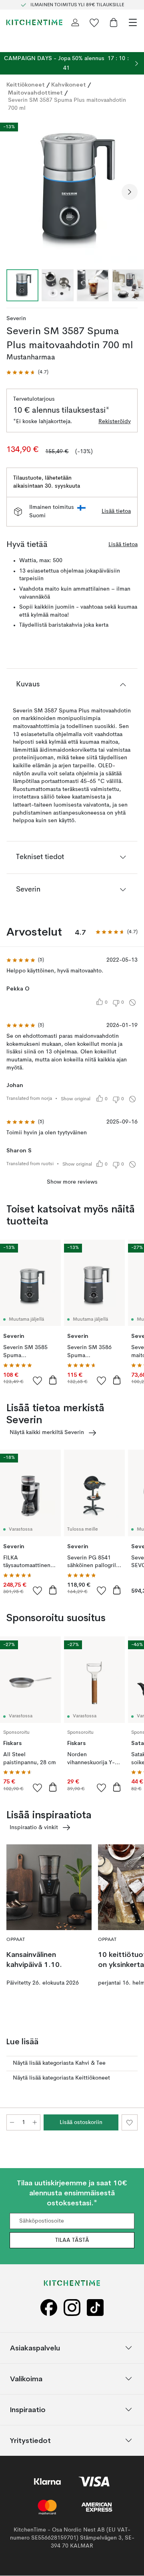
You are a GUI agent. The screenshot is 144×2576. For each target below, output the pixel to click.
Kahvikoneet (69, 85)
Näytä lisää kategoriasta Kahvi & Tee (59, 2063)
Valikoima (26, 2379)
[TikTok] (95, 2308)
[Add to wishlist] (38, 1380)
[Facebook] (49, 2308)
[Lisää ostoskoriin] (53, 1380)
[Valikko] (133, 22)
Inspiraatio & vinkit (34, 1828)
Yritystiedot (30, 2440)
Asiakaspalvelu (35, 2348)
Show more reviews (72, 1182)
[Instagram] (72, 2308)
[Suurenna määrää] (35, 2122)
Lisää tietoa (116, 511)
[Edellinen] (14, 192)
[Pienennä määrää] (12, 2122)
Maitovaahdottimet (35, 93)
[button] (27, 372)
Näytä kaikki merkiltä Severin (47, 1432)
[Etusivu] (34, 22)
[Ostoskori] (114, 22)
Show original (76, 1099)
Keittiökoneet (26, 85)
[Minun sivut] (75, 22)
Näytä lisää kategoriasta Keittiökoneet (61, 2078)
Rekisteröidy (115, 422)
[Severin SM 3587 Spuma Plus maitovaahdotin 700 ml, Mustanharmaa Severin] (72, 191)
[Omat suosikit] (94, 22)
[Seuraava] (130, 192)
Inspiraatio (28, 2410)
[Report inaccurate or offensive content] (132, 1003)
